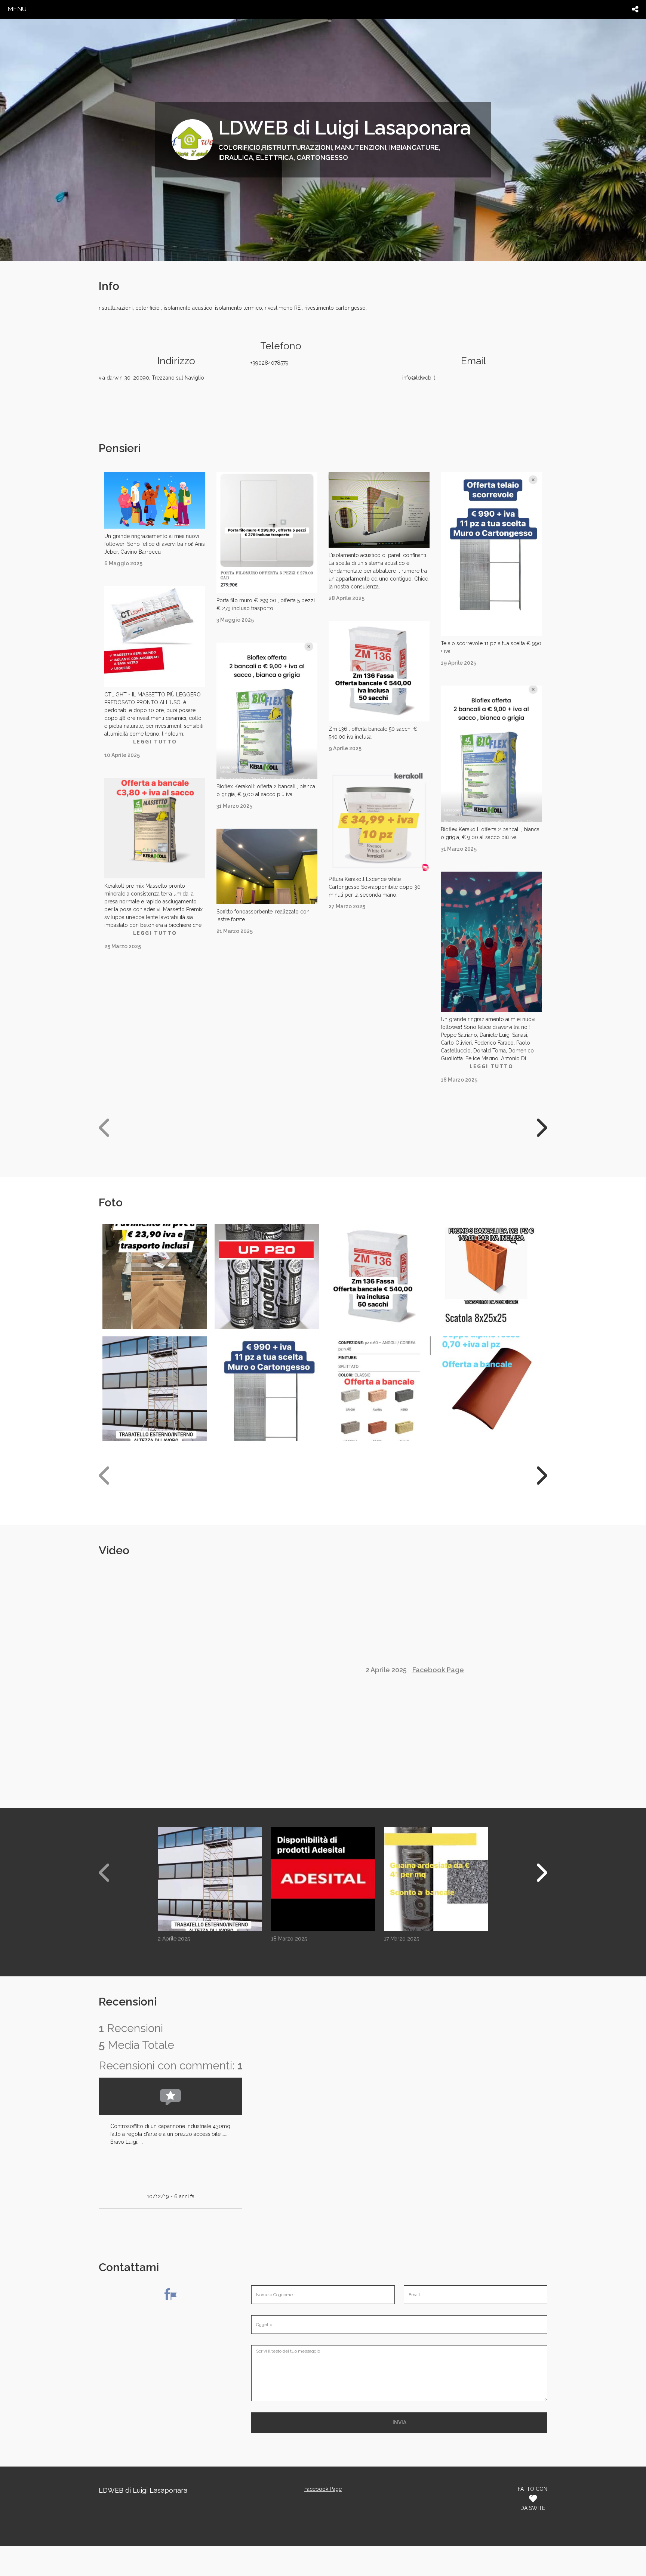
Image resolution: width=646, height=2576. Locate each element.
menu (17, 9)
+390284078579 (270, 363)
